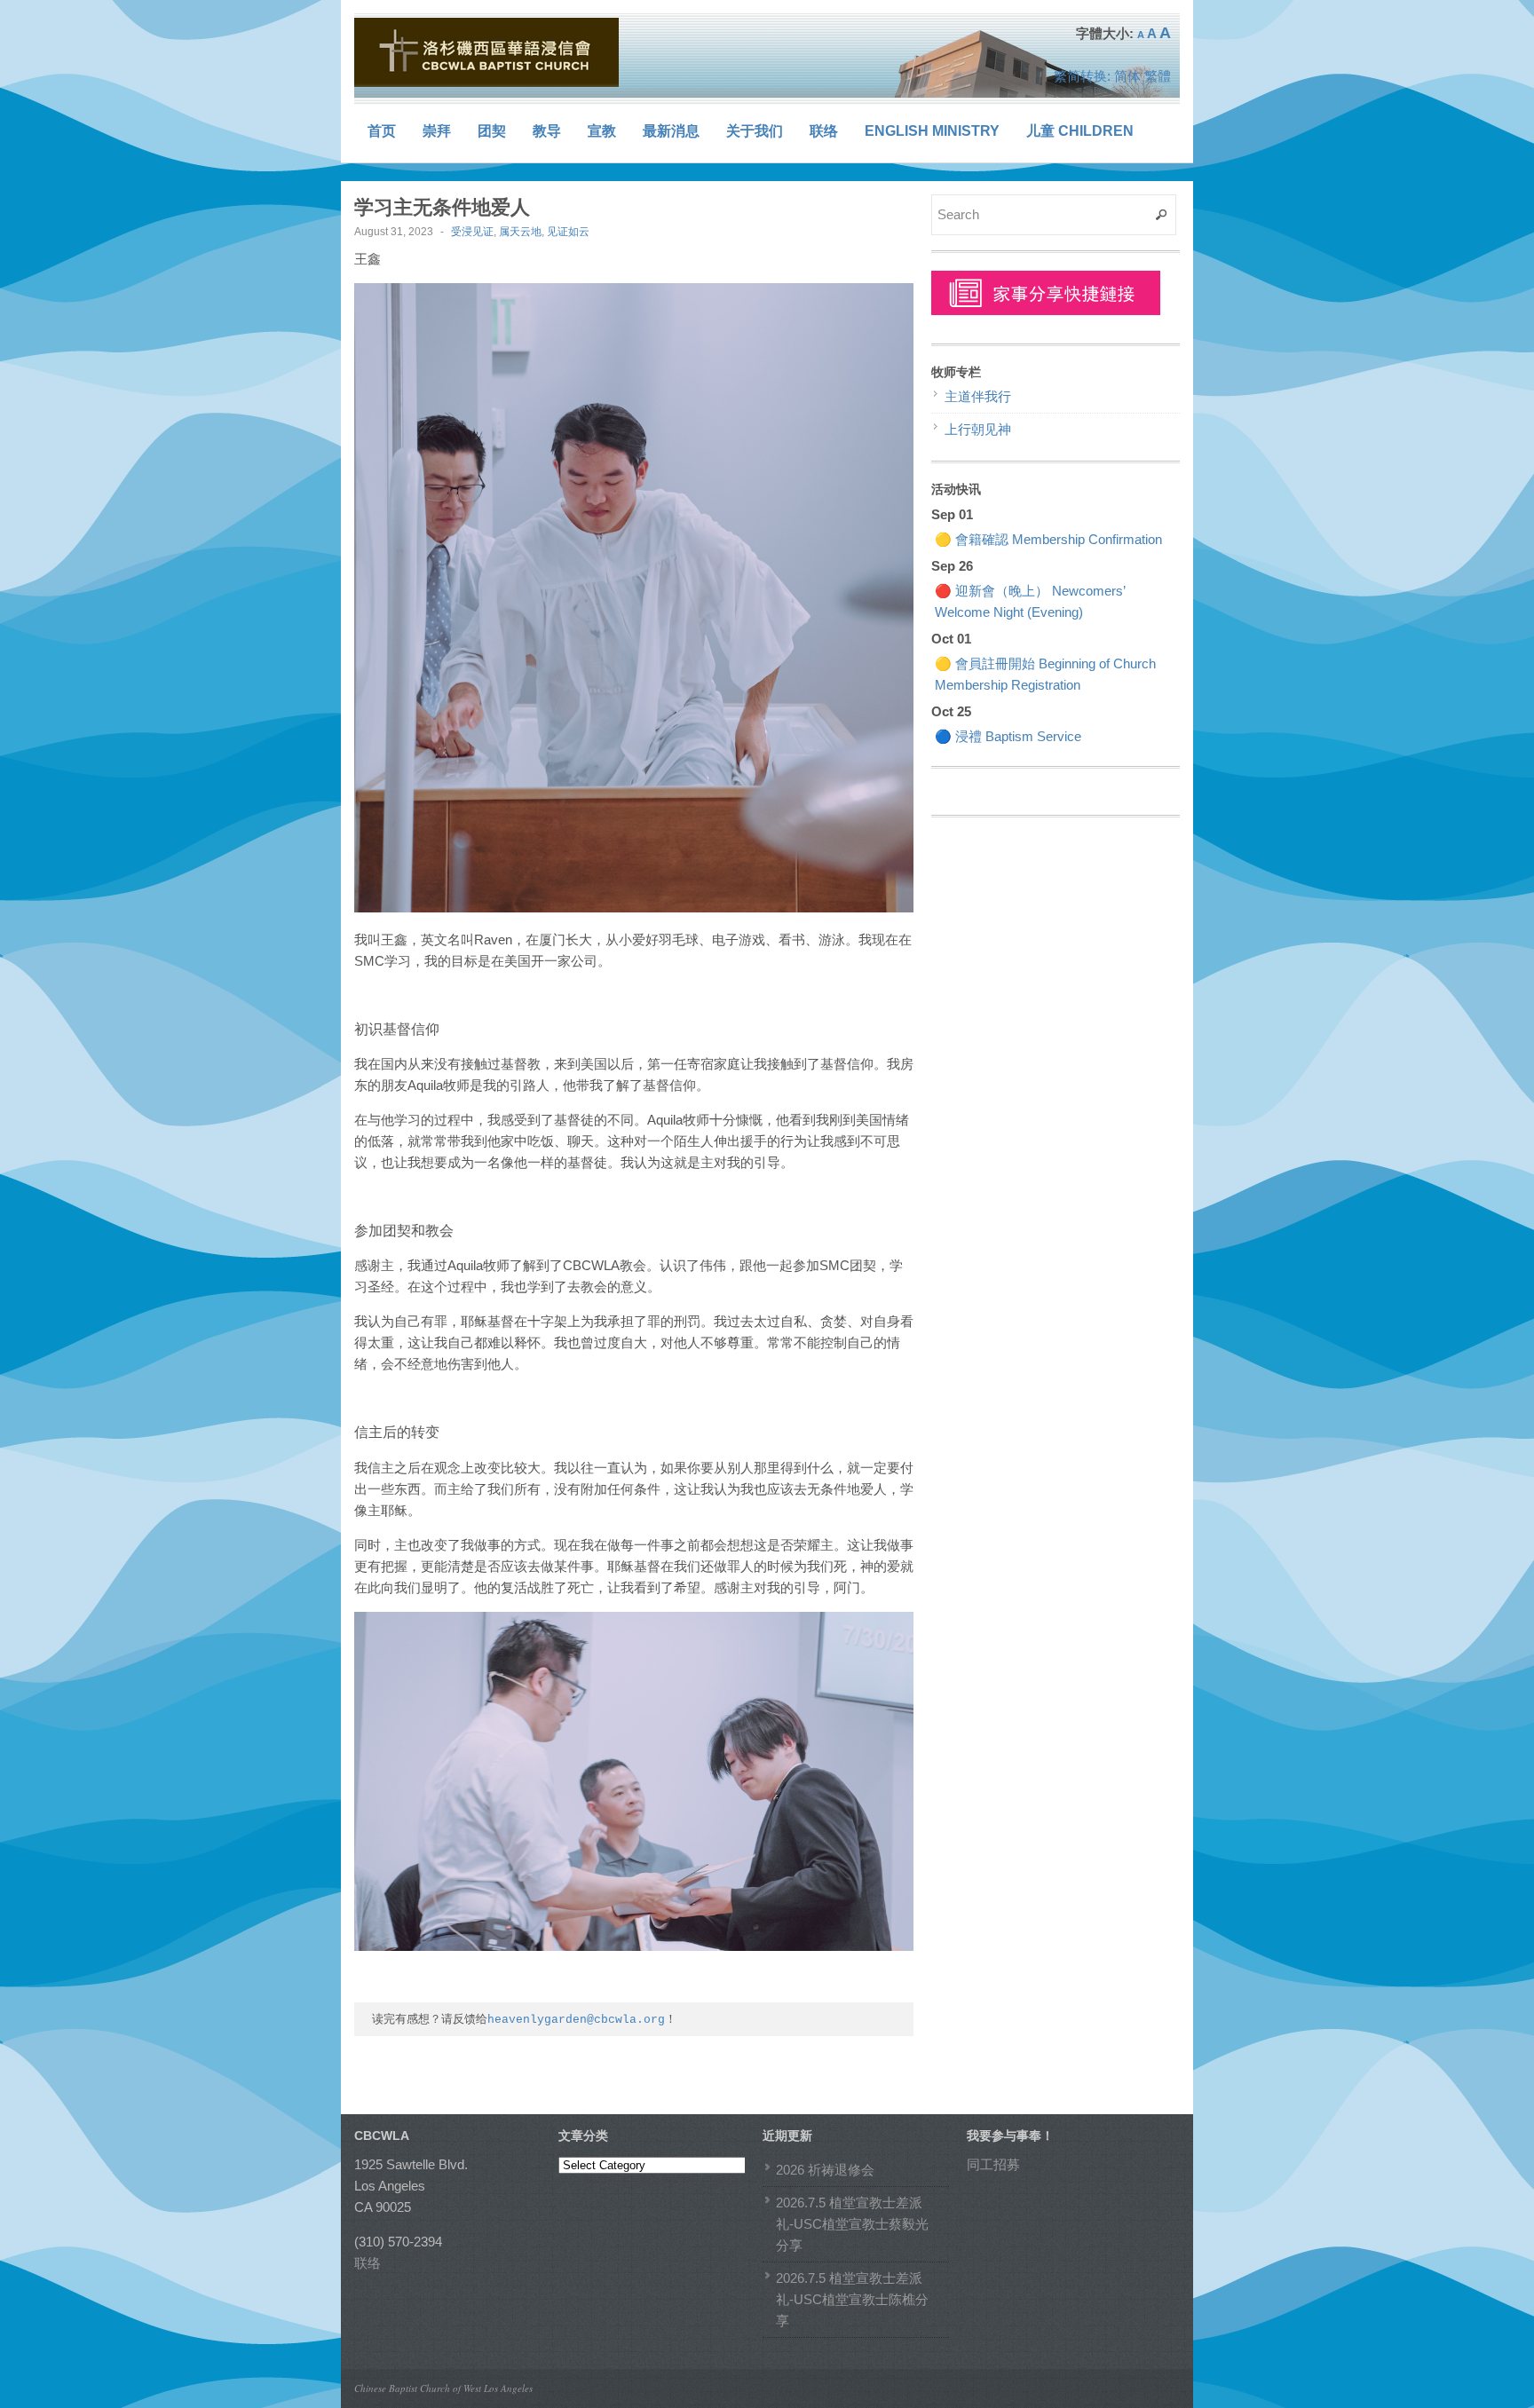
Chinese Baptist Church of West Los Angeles (443, 2388)
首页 (382, 131)
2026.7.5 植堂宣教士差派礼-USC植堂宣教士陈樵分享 (852, 2299)
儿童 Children (1080, 131)
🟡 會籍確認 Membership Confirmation (1048, 539)
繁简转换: (1082, 76)
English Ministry (932, 131)
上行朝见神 (978, 429)
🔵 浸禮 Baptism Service (1008, 736)
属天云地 (520, 232)
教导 (547, 131)
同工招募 (993, 2164)
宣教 (602, 131)
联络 (824, 131)
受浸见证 (472, 232)
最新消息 (671, 131)
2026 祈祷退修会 (825, 2170)
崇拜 (437, 131)
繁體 (1158, 76)
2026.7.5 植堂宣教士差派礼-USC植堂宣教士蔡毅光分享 (852, 2224)
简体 (1127, 76)
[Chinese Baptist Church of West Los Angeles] (487, 52)
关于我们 (755, 131)
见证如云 (568, 232)
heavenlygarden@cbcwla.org (576, 2020)
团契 (492, 131)
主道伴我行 (978, 396)
